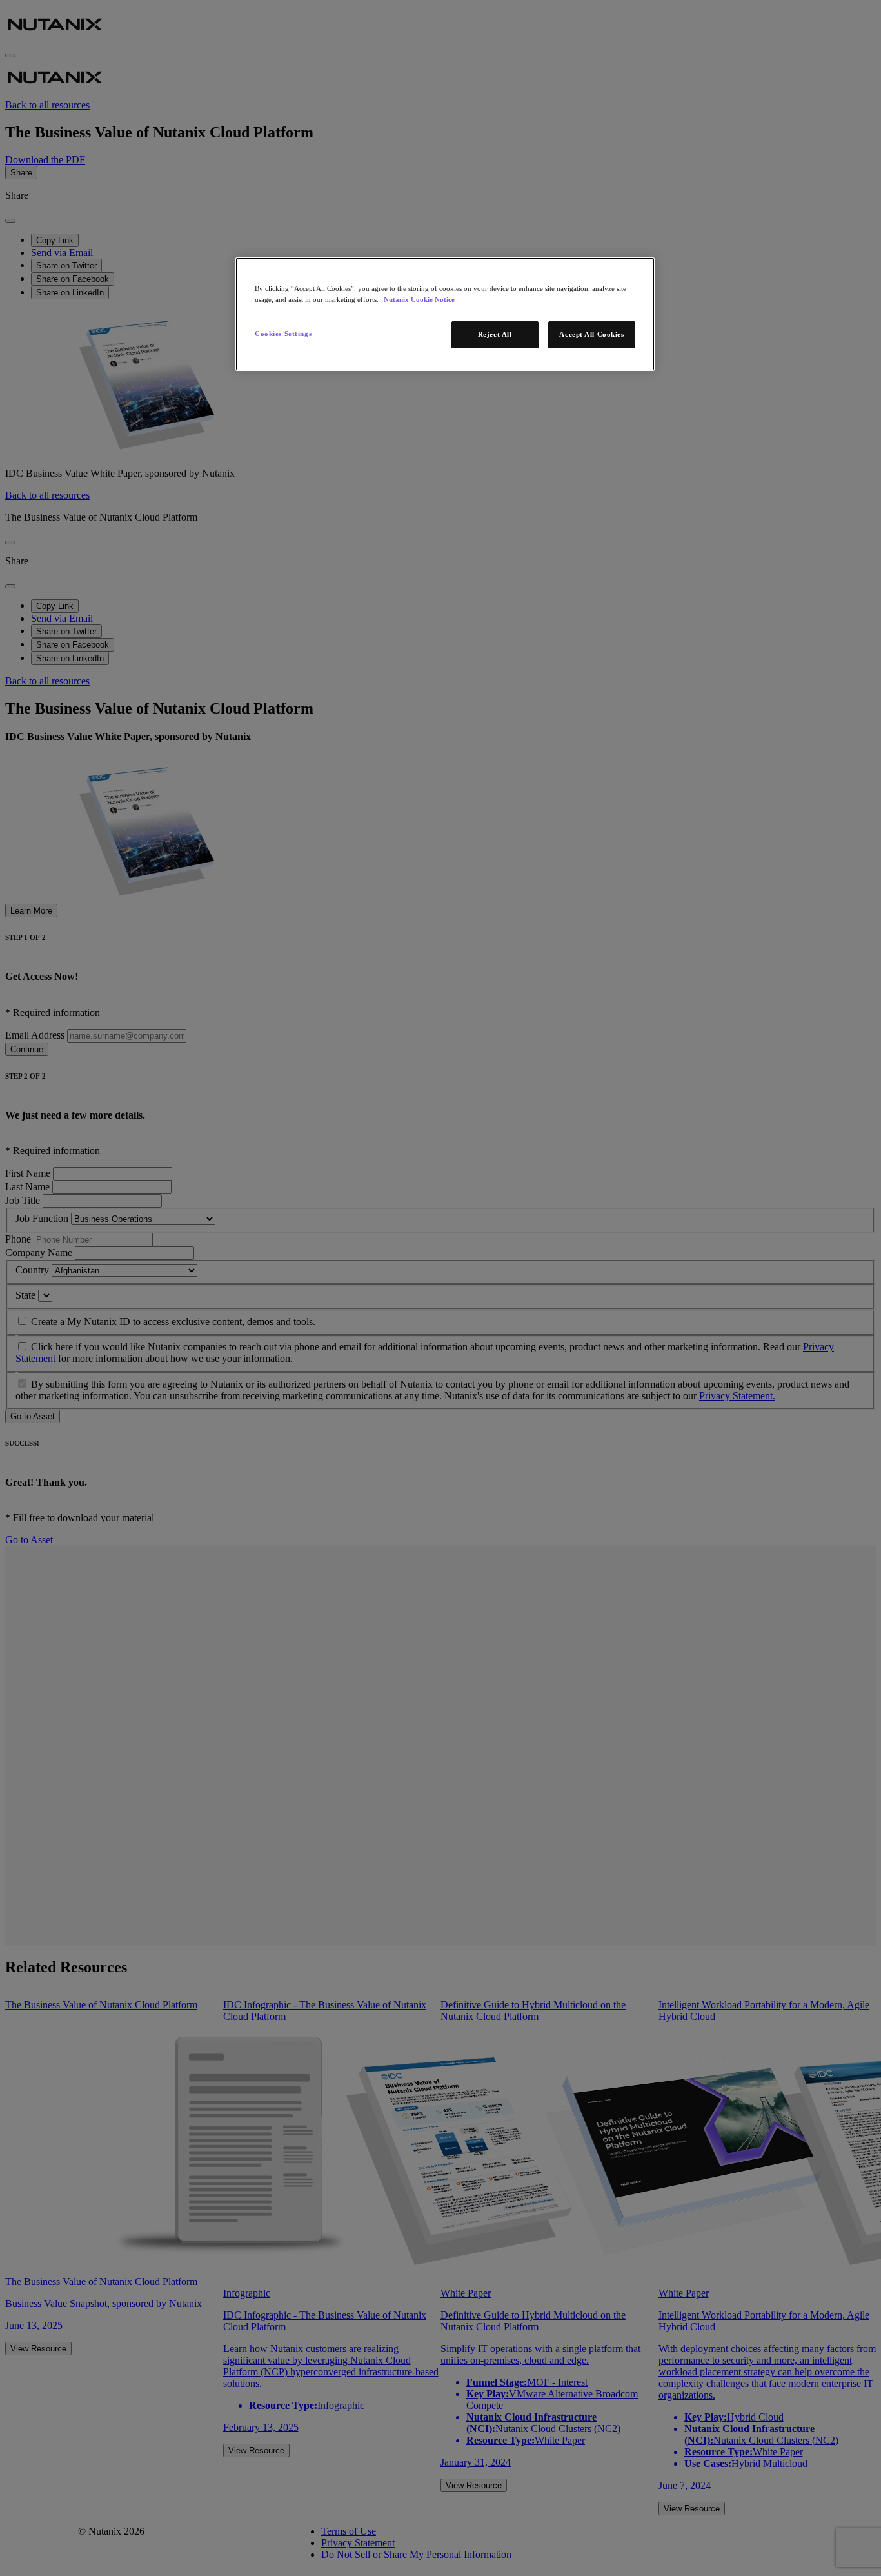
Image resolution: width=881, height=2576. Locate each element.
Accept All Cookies (591, 334)
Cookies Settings (283, 334)
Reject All (495, 334)
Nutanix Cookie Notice (419, 299)
